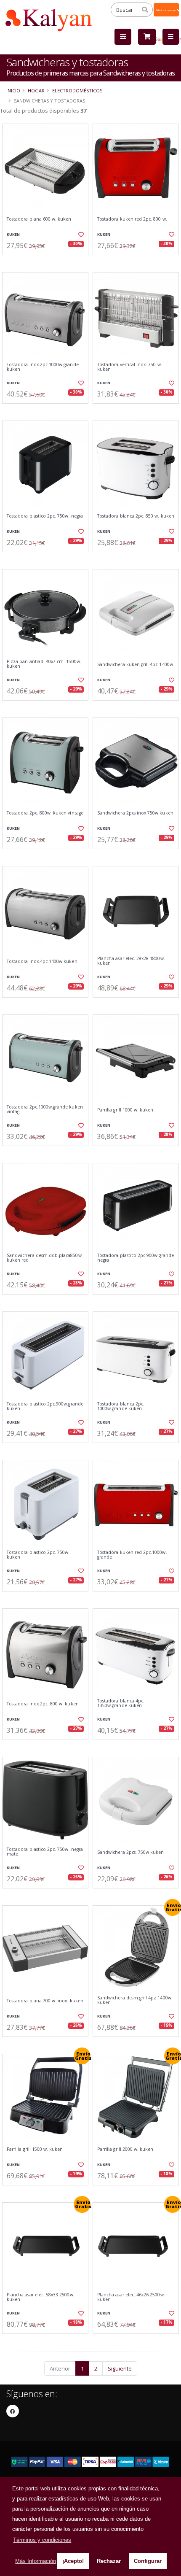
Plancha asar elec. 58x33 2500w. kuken (41, 2297)
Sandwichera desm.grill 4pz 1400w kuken (134, 2000)
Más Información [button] (36, 2561)
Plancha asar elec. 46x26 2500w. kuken (131, 2297)
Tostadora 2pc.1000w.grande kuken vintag (45, 1110)
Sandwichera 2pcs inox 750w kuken (135, 813)
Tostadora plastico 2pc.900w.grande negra (136, 1258)
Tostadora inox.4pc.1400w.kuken (42, 962)
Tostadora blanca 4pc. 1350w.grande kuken (121, 1703)
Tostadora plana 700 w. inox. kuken (45, 2001)
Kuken (13, 234)
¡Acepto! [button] (73, 2561)
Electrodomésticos (77, 90)
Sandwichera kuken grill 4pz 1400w (135, 665)
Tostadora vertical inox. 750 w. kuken (130, 367)
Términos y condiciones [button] (42, 2540)
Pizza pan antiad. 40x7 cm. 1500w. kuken (44, 664)
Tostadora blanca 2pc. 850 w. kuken (136, 516)
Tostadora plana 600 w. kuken (39, 219)
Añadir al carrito (48, 262)
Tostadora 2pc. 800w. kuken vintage (45, 813)
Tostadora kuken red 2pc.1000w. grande (132, 1555)
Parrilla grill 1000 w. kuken (125, 1110)
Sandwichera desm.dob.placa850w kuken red (44, 1258)
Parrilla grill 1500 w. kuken (35, 2149)
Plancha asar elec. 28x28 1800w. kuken (131, 961)
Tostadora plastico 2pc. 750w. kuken (38, 1555)
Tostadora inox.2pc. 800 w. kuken (43, 1704)
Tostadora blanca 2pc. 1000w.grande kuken (121, 1407)
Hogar (36, 90)
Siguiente (120, 2368)
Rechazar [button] (109, 2561)
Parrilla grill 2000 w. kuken (125, 2149)
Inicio (13, 90)
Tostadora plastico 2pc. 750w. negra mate (45, 1852)
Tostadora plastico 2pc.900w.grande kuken (45, 1407)
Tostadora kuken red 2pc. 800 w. (132, 219)
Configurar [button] (148, 2561)
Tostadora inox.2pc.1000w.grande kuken (43, 367)
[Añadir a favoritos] (80, 235)
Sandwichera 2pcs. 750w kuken (130, 1852)
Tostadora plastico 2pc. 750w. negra (45, 516)
